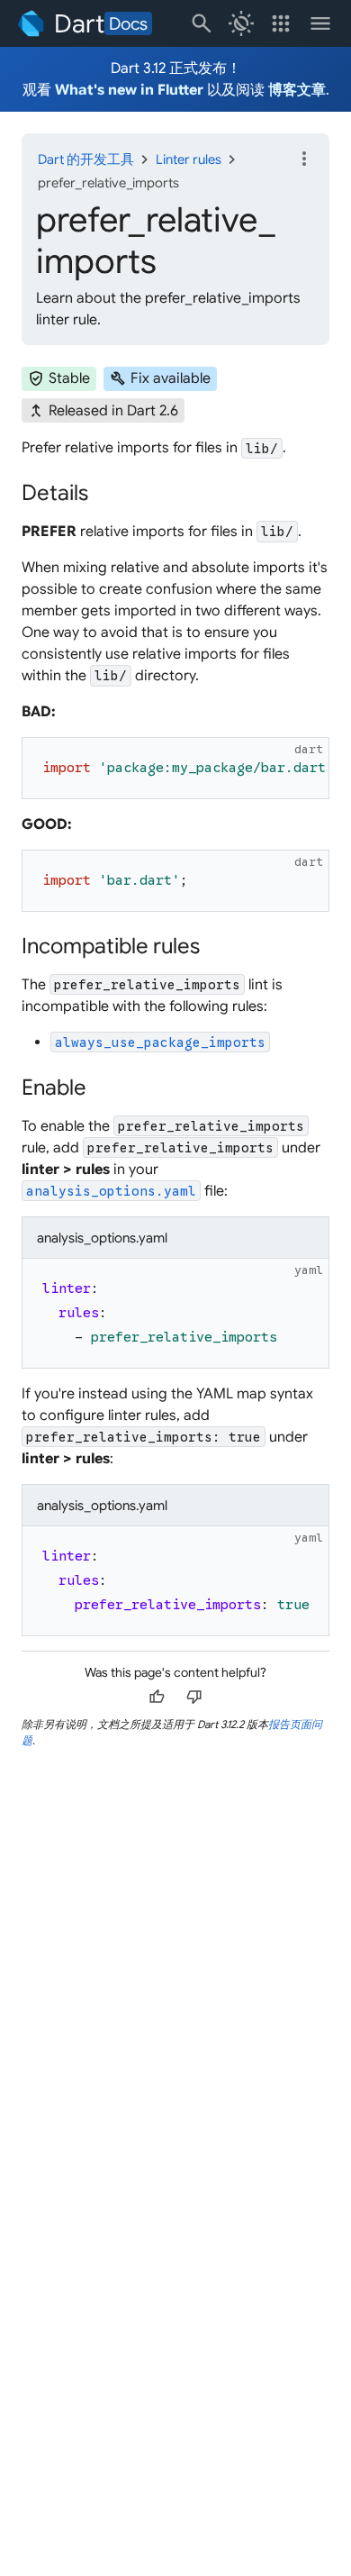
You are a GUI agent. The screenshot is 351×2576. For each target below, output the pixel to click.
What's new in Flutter (129, 90)
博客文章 (297, 90)
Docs (128, 23)
